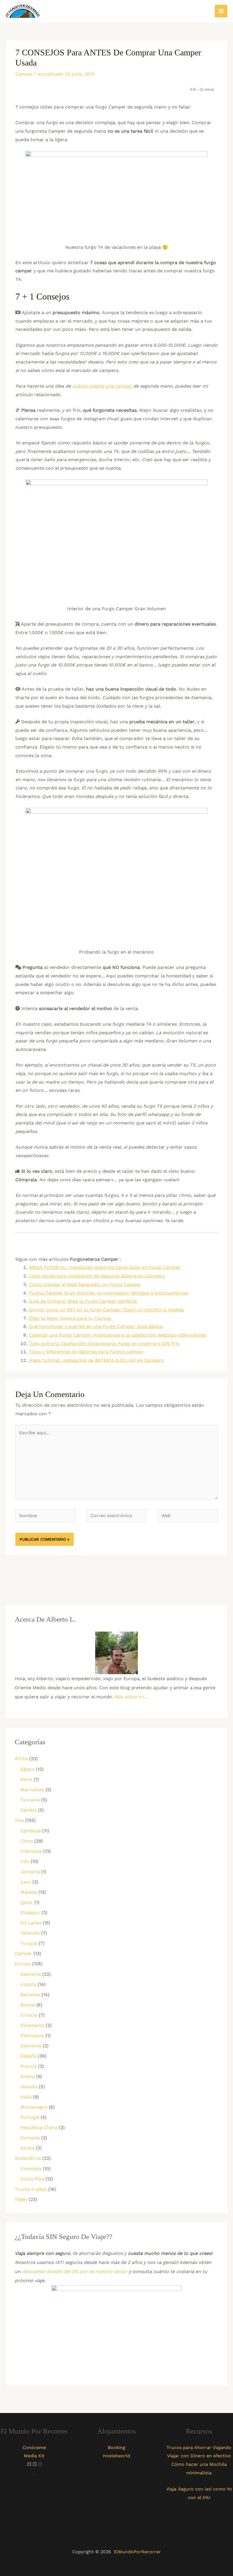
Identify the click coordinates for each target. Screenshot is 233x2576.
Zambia (29, 1810)
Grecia (28, 2076)
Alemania (31, 1974)
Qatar (27, 1902)
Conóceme (34, 2448)
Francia (29, 2066)
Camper (24, 74)
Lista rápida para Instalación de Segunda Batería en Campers (97, 1276)
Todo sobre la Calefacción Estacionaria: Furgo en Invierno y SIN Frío (104, 1344)
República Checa (39, 2127)
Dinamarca (32, 2025)
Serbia (27, 2148)
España (28, 2056)
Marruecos (32, 1790)
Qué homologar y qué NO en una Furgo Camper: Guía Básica (96, 1326)
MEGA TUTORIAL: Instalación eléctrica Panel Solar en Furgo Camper (105, 1267)
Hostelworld (116, 2456)
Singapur (30, 1913)
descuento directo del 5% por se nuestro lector (75, 2271)
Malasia (29, 1892)
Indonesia (31, 1851)
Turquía (29, 1943)
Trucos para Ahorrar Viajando (199, 2448)
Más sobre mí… (131, 1697)
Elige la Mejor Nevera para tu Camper (70, 1318)
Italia (26, 2097)
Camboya (31, 1831)
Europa (23, 1964)
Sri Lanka (31, 1923)
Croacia (29, 2015)
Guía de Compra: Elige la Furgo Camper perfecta (83, 1301)
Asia (19, 1820)
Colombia (31, 2169)
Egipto (28, 1769)
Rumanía (30, 2138)
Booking (116, 2448)
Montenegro (34, 2107)
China (27, 1841)
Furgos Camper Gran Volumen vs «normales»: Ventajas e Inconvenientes (109, 1293)
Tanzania (30, 1800)
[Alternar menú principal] (221, 11)
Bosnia (28, 2005)
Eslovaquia (32, 2035)
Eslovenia (31, 2046)
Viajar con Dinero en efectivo (199, 2456)
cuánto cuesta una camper (102, 386)
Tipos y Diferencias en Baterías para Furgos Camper (86, 1352)
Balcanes (30, 1995)
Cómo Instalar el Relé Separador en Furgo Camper (85, 1284)
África (21, 1759)
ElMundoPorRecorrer (137, 2552)
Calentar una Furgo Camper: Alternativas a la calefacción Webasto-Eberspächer (118, 1335)
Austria (28, 1984)
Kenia (26, 1779)
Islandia (29, 2087)
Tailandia (30, 1933)
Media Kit (34, 2456)
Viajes (21, 2199)
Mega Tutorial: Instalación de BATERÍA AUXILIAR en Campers (96, 1360)
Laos (26, 1882)
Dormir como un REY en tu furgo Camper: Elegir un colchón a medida (106, 1310)
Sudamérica (28, 2158)
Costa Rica (32, 2179)
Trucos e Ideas (31, 2189)
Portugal (30, 2117)
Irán (25, 1861)
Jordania (30, 1872)
